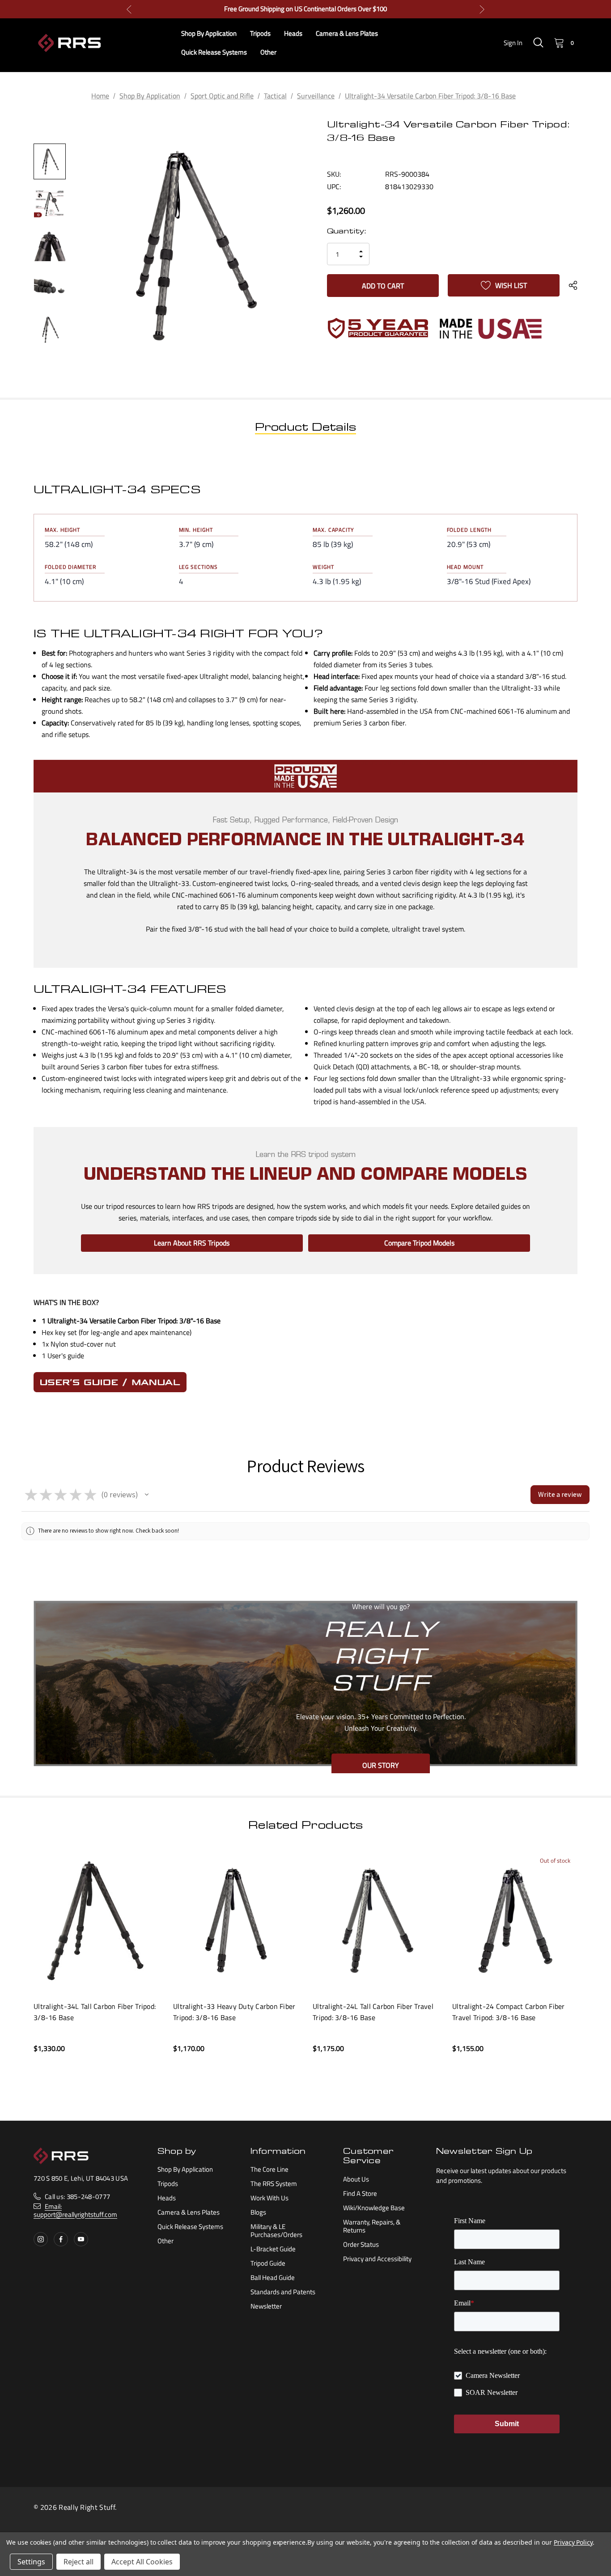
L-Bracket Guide (273, 2249)
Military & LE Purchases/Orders (276, 2231)
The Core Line (269, 2169)
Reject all (78, 2562)
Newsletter (266, 2306)
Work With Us (269, 2198)
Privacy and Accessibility (377, 2259)
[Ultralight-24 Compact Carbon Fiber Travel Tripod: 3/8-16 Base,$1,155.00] (515, 1920)
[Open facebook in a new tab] (61, 2239)
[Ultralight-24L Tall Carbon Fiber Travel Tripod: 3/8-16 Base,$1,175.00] (376, 1920)
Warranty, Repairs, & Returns (372, 2226)
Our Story (381, 1765)
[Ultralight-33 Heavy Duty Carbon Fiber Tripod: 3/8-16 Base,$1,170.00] (236, 1920)
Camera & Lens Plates (189, 2212)
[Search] (538, 42)
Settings (31, 2562)
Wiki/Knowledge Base (374, 2208)
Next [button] (482, 9)
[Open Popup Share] (573, 285)
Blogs (258, 2212)
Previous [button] (129, 9)
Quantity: (346, 232)
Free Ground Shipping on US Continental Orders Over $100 (305, 9)
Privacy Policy (573, 2542)
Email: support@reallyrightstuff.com (75, 2210)
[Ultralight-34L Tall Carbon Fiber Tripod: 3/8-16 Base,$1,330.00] (97, 1920)
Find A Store (360, 2193)
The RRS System (274, 2184)
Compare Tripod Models (419, 1243)
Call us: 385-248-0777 (77, 2197)
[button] (147, 1495)
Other (165, 2241)
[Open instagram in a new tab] (41, 2239)
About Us (356, 2179)
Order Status (361, 2244)
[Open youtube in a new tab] (81, 2239)
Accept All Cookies (142, 2562)
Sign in (513, 43)
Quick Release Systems (190, 2226)
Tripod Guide (268, 2263)
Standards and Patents (283, 2292)
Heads (167, 2198)
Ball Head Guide (273, 2277)
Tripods (168, 2184)
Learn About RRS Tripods (192, 1243)
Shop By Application (185, 2169)
